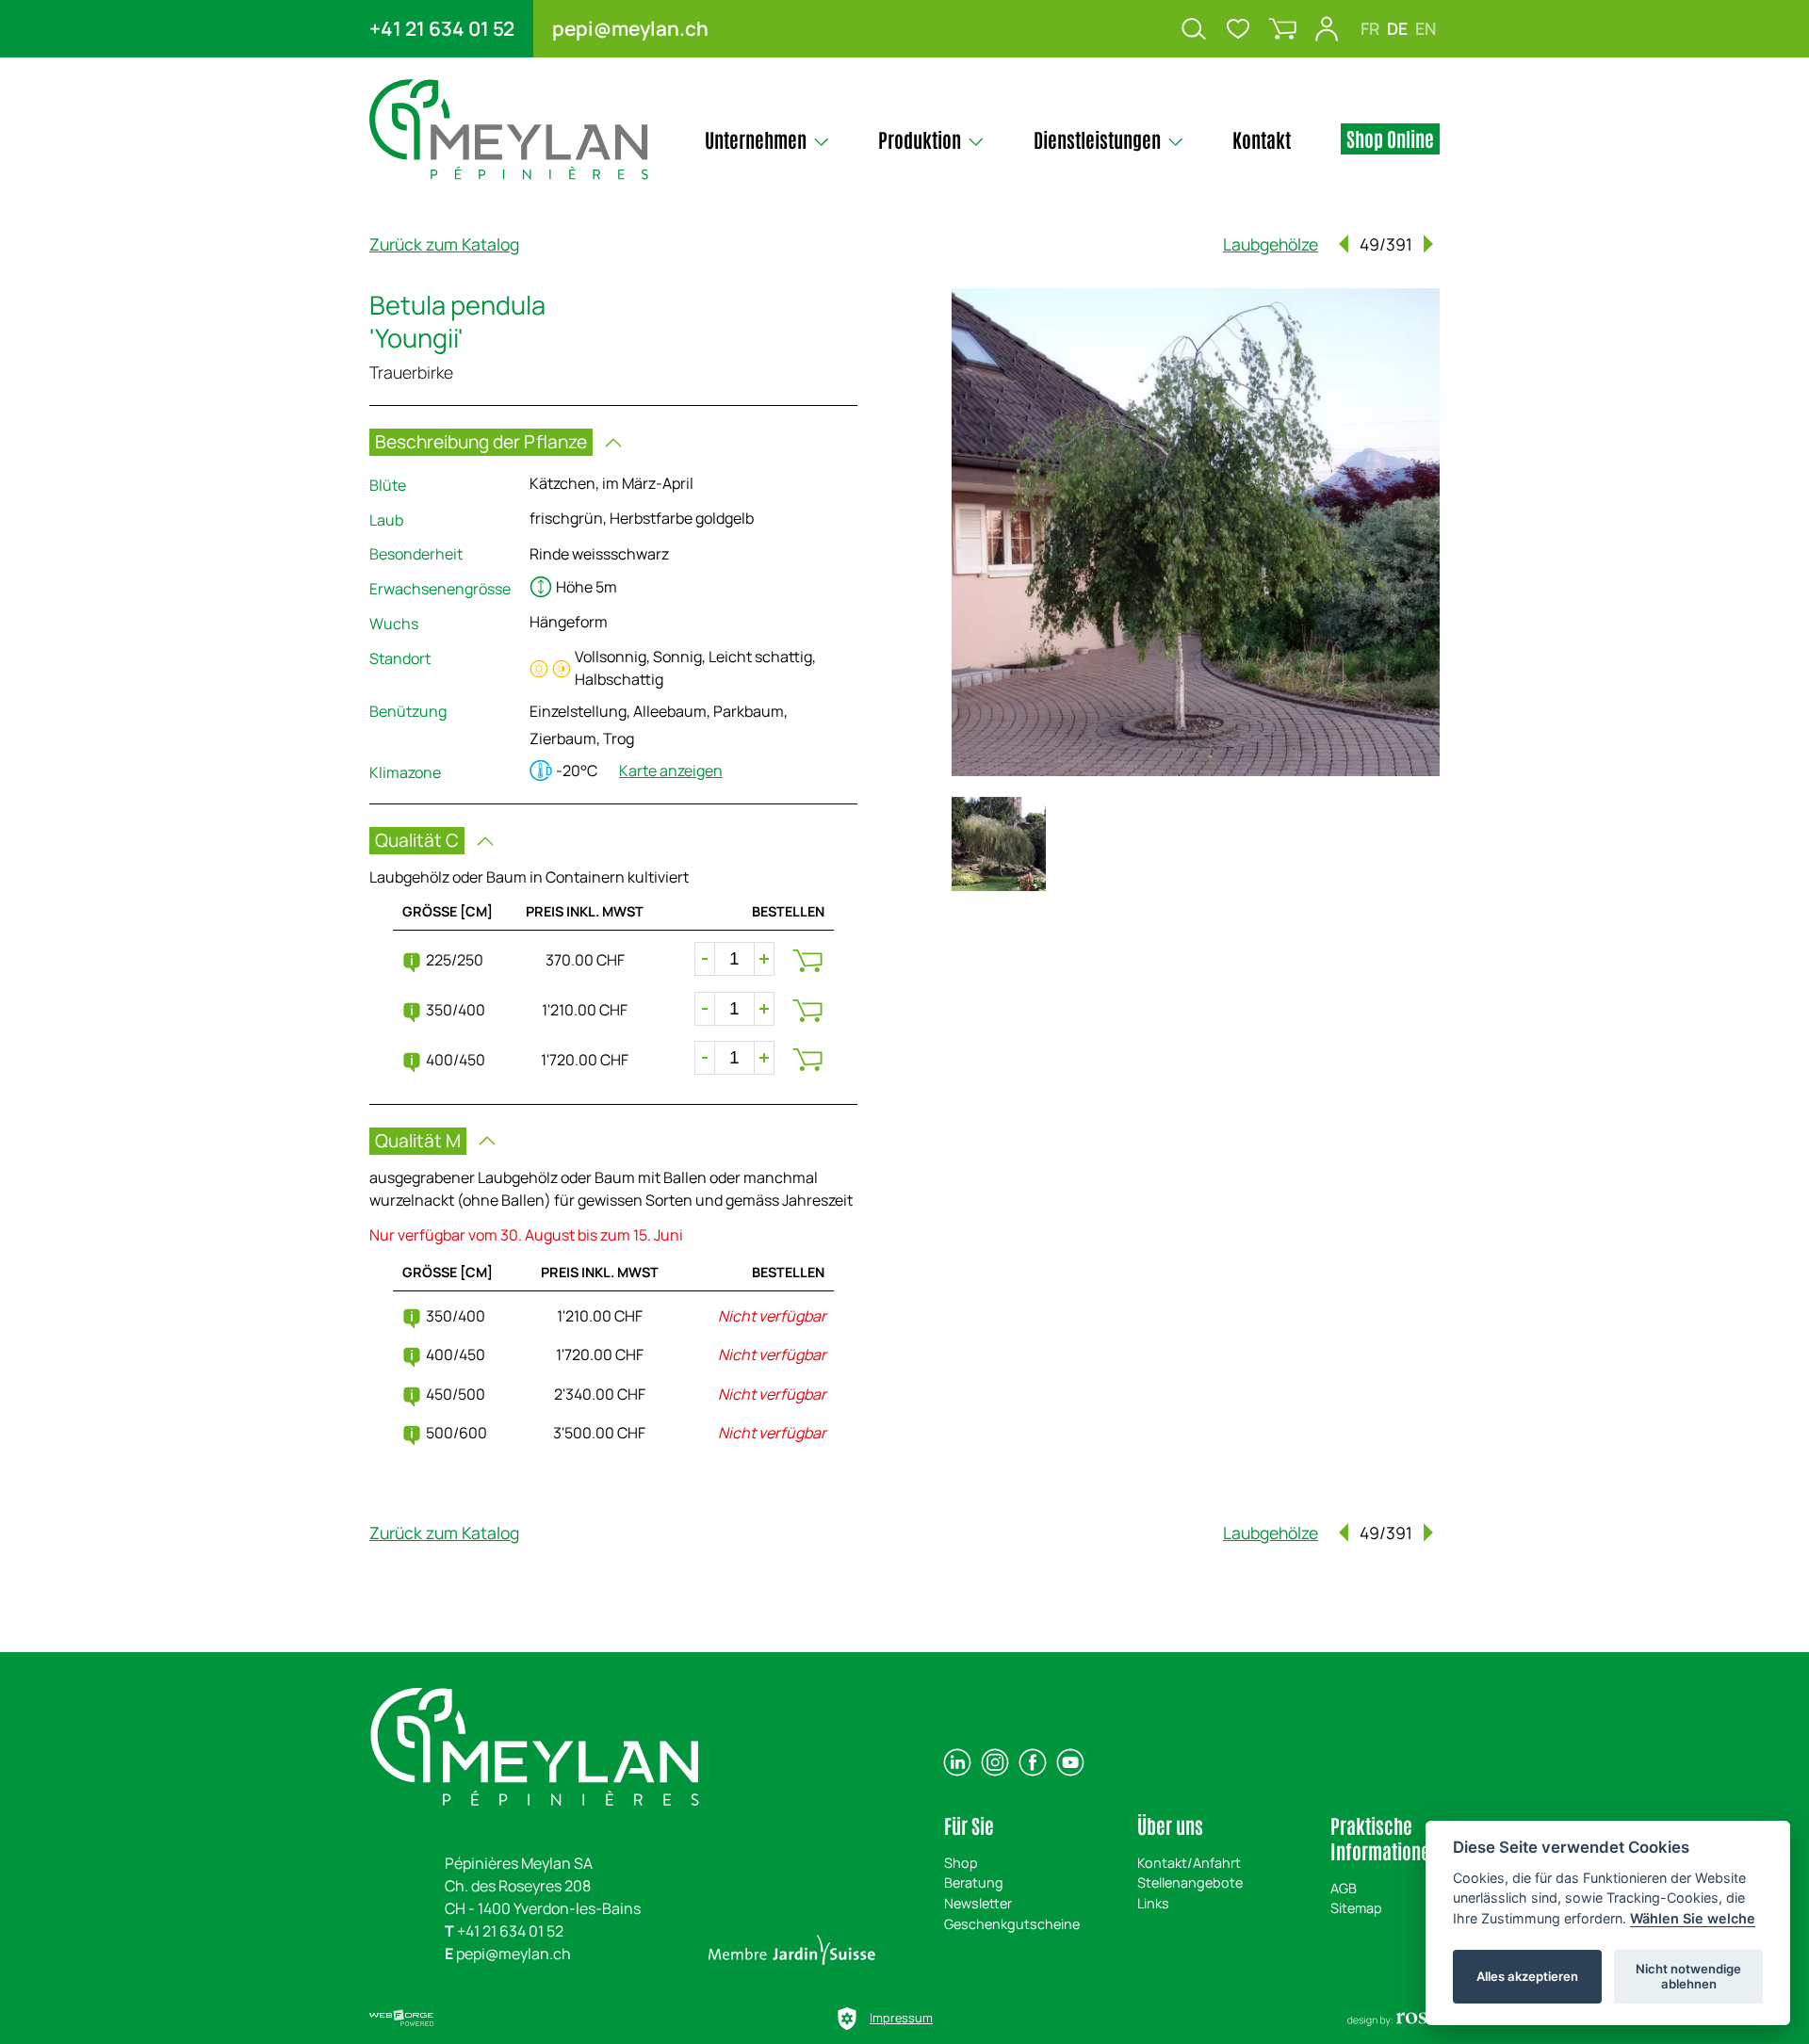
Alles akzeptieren (1527, 1976)
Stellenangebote (1190, 1882)
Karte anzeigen (671, 771)
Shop (961, 1863)
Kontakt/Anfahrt (1189, 1863)
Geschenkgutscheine (1012, 1924)
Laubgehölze (1271, 244)
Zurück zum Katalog (444, 244)
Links (1153, 1903)
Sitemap (1356, 1908)
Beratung (974, 1882)
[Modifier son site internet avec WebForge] (401, 2019)
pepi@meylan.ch (630, 28)
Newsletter (978, 1903)
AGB (1344, 1888)
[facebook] (1033, 1762)
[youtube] (1070, 1762)
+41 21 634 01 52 (442, 28)
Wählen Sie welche (1693, 1918)
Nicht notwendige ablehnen (1688, 1976)
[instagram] (995, 1762)
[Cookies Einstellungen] (847, 2019)
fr (1370, 28)
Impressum (901, 2018)
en (1426, 28)
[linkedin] (957, 1762)
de (1397, 28)
